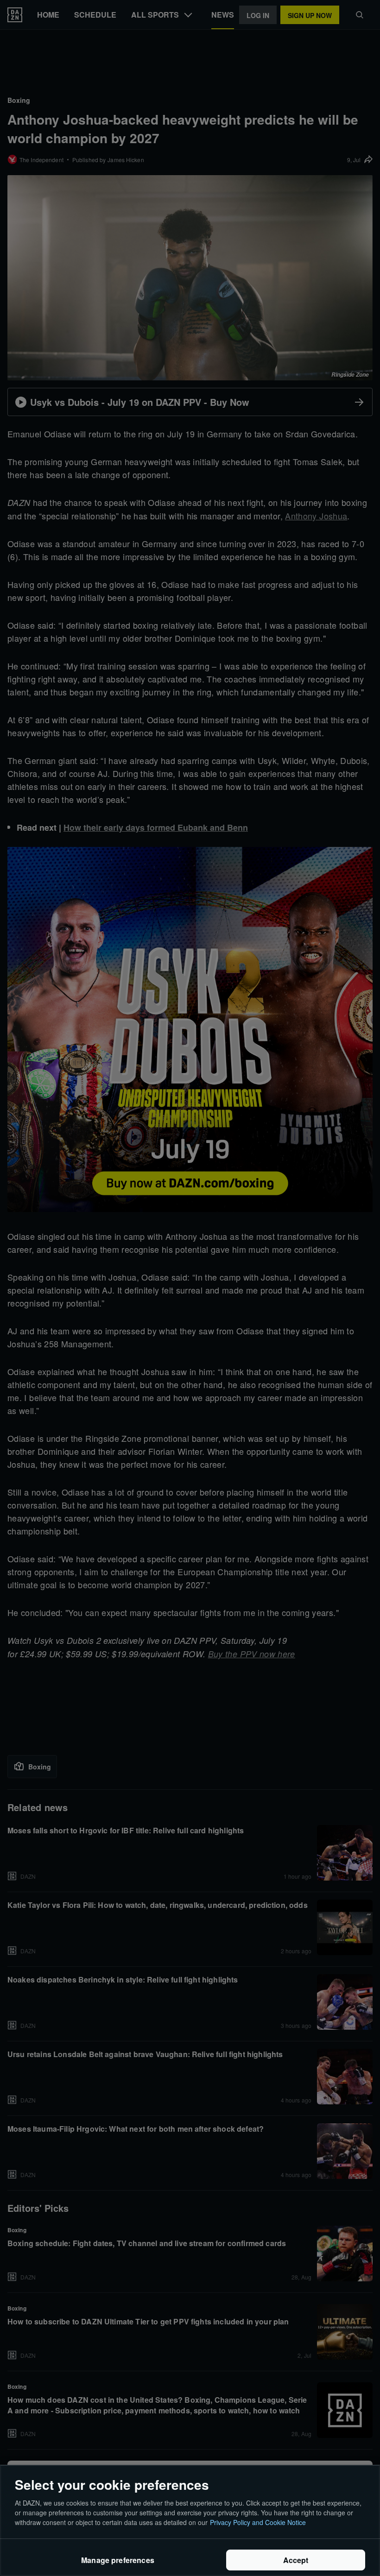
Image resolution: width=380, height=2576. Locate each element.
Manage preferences (118, 2560)
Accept (296, 2560)
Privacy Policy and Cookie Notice (258, 2522)
